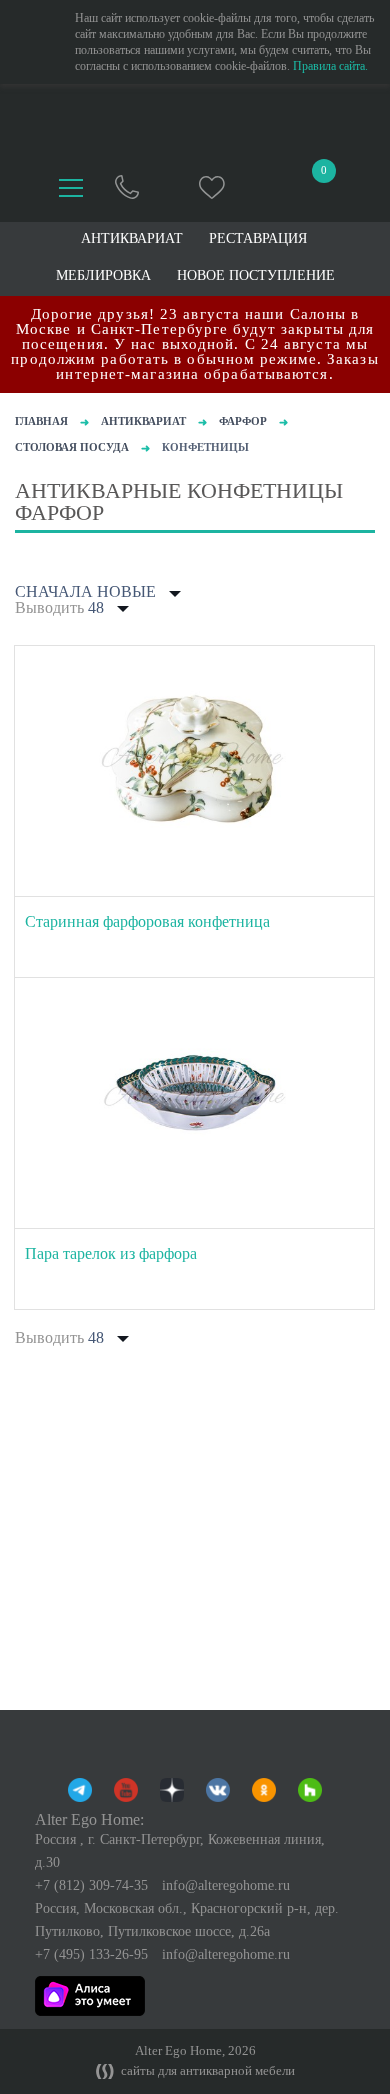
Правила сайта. (330, 66)
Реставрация (258, 239)
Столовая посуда (72, 447)
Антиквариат (143, 421)
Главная (41, 421)
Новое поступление (256, 276)
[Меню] (71, 188)
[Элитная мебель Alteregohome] (195, 124)
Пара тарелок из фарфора (111, 1253)
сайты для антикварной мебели (206, 2071)
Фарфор (243, 421)
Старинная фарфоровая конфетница (147, 921)
